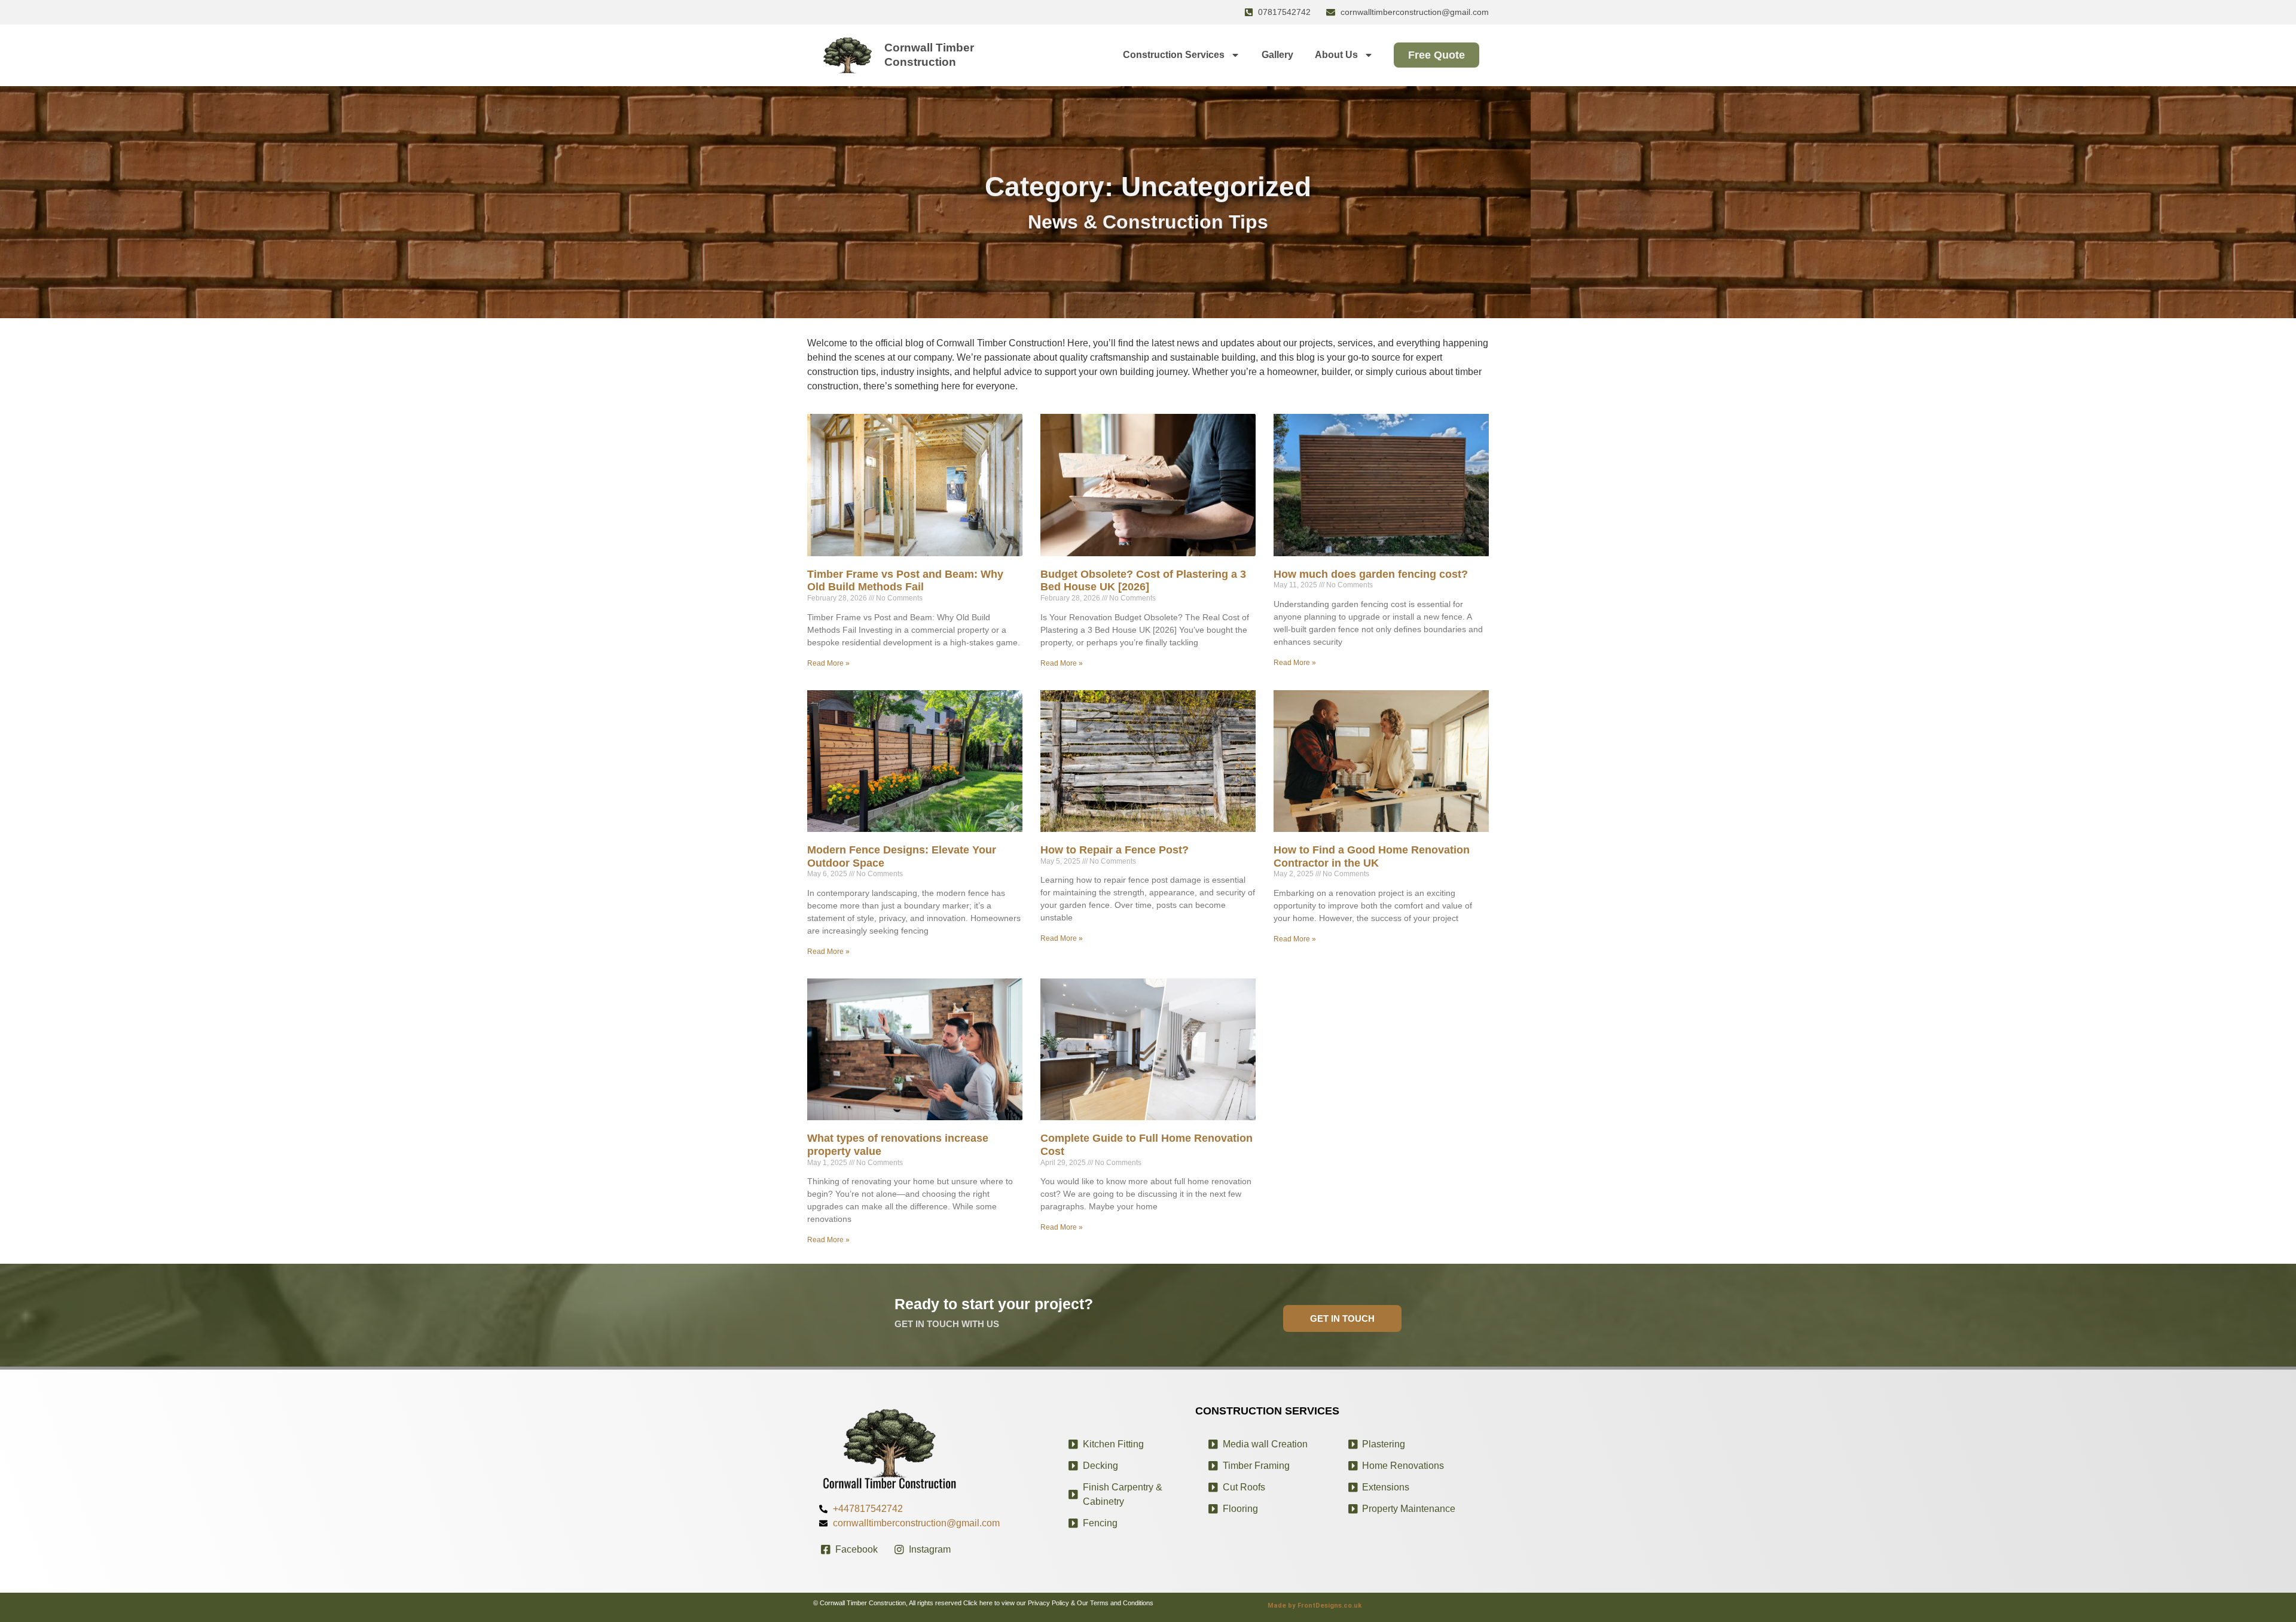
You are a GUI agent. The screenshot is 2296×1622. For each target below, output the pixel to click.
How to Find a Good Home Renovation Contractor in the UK (1372, 856)
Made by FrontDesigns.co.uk (1315, 1606)
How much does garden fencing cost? (1371, 574)
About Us (1336, 55)
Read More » (828, 663)
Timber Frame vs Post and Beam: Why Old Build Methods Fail (905, 581)
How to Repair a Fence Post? (1115, 850)
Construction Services (1174, 55)
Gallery (1277, 55)
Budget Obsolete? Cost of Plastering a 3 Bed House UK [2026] (1143, 581)
